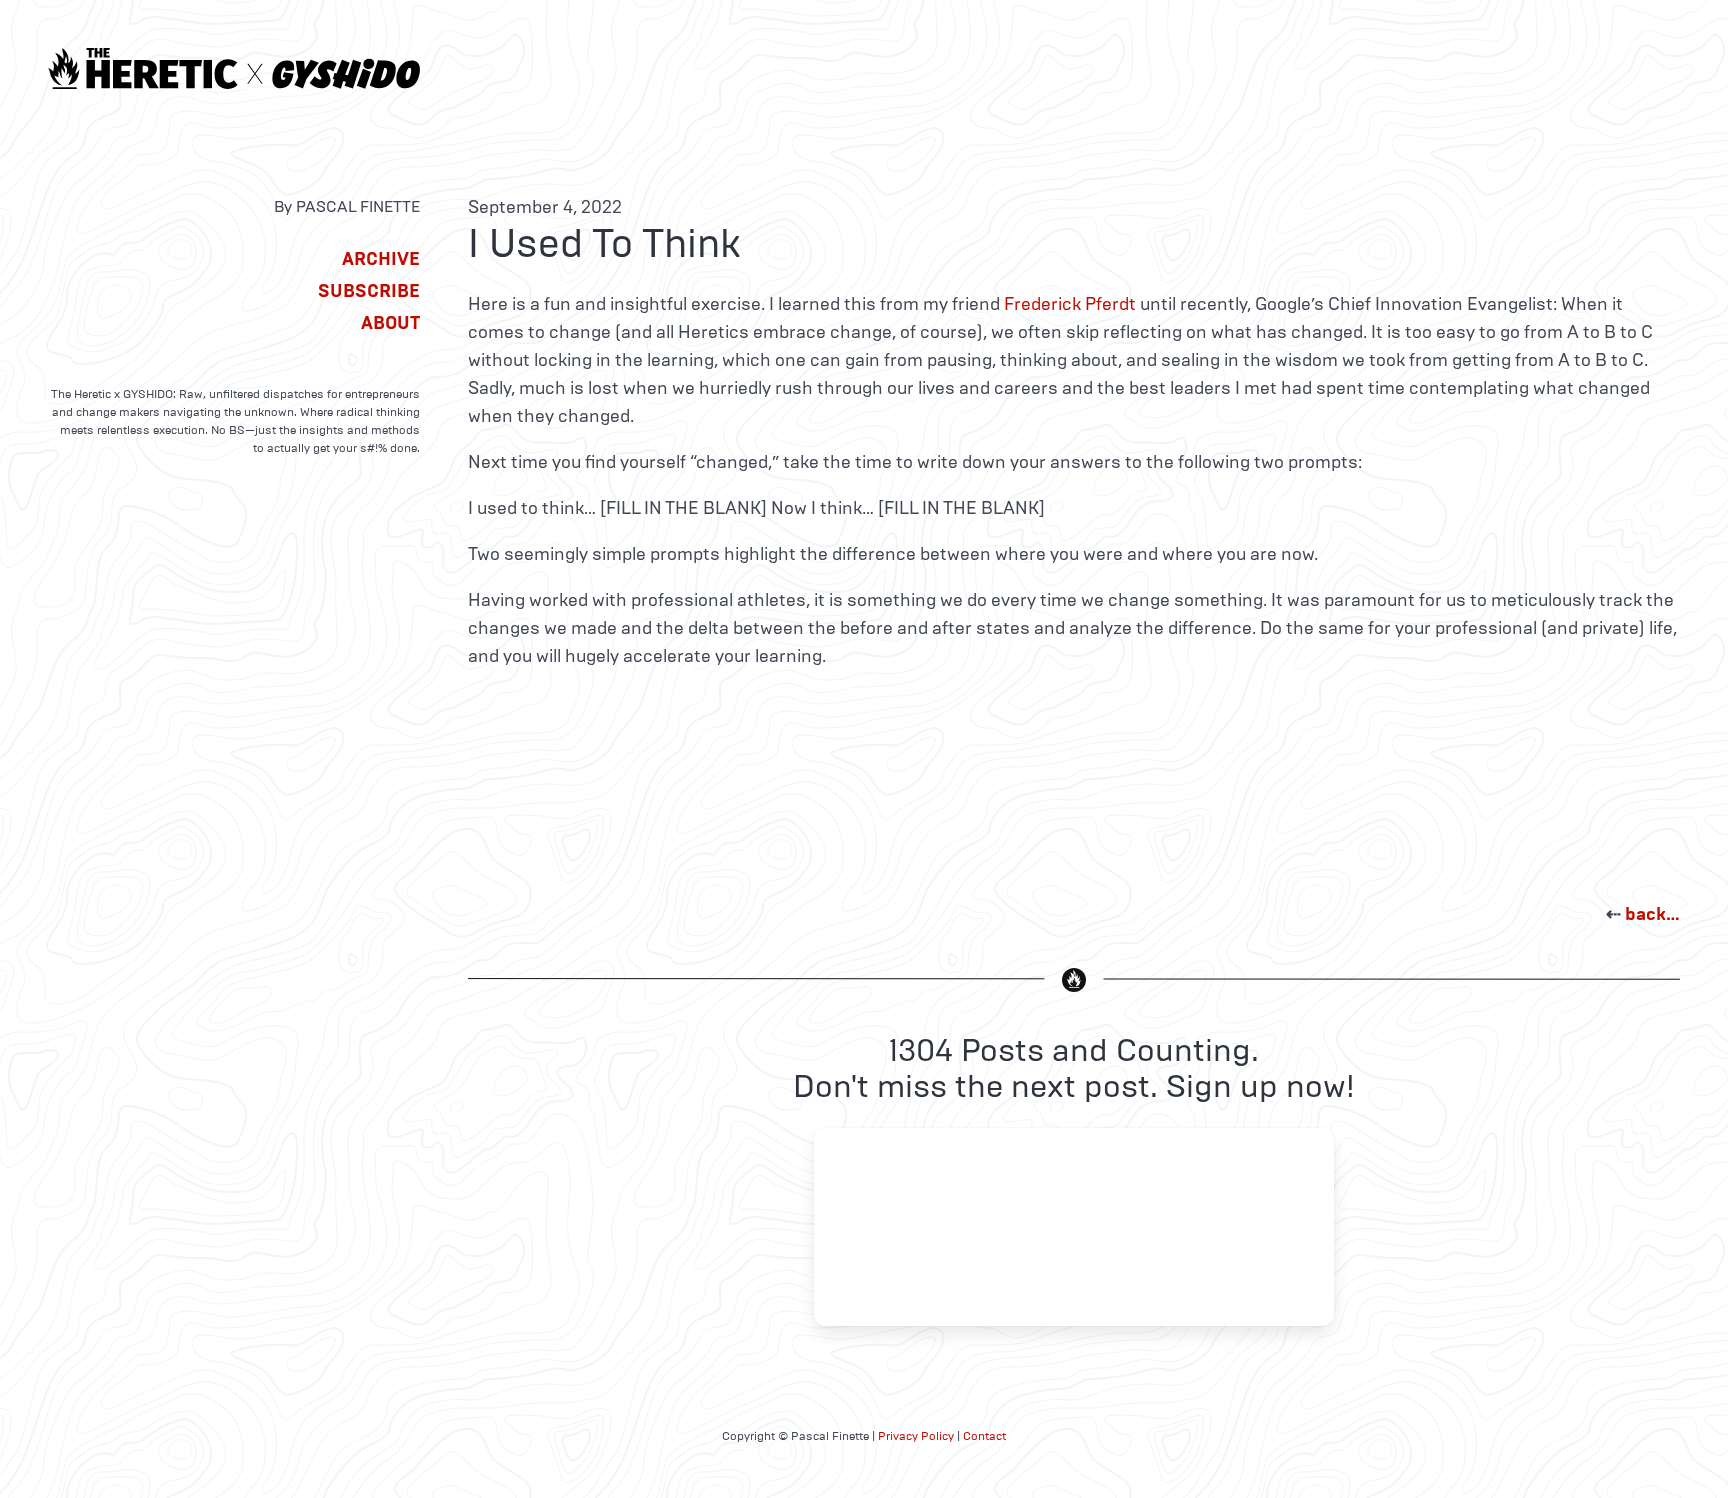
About (390, 323)
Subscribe (369, 291)
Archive (381, 259)
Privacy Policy (916, 1436)
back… (1652, 914)
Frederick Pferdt (1070, 304)
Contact (984, 1436)
